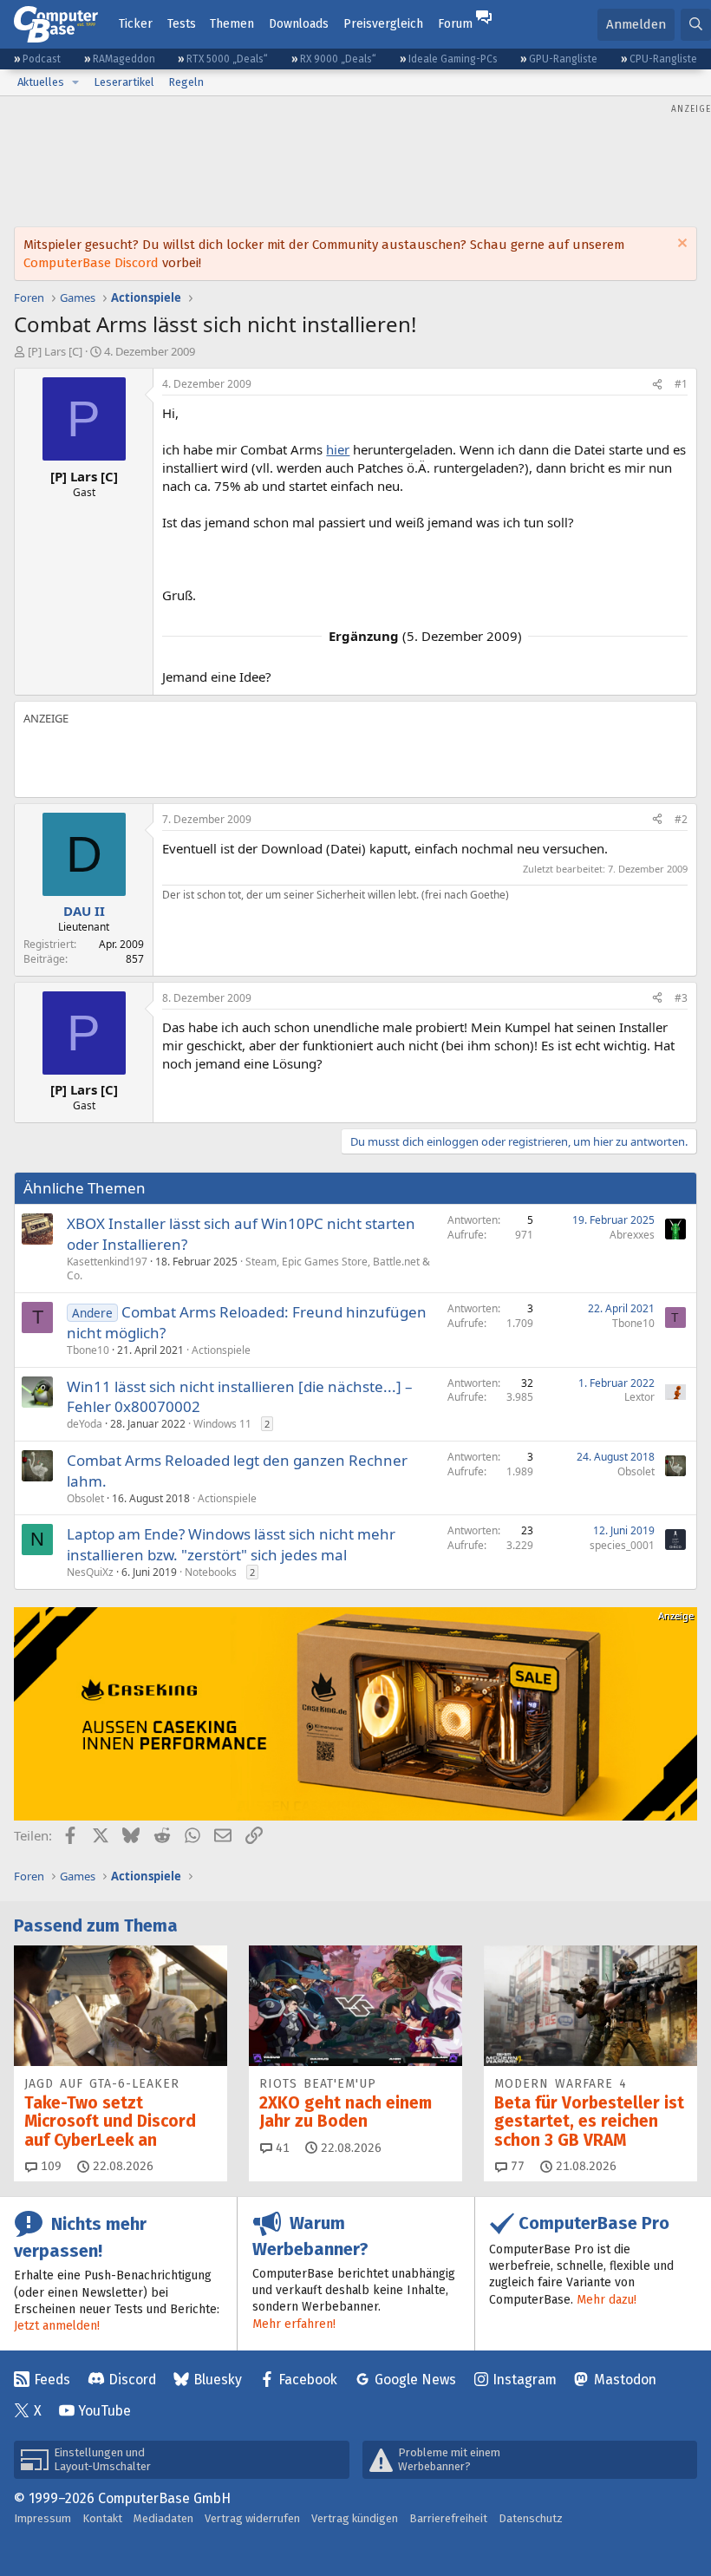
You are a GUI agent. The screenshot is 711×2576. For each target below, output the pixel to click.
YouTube (104, 2411)
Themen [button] (232, 24)
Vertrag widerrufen (252, 2518)
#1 (681, 384)
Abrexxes (632, 1235)
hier (338, 449)
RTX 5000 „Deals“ (227, 59)
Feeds (52, 2380)
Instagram (525, 2380)
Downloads (299, 24)
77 (516, 2166)
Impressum (42, 2518)
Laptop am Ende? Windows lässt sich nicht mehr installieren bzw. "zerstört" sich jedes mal (231, 1544)
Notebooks (211, 1572)
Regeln (186, 82)
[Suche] (696, 25)
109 (49, 2166)
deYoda (85, 1424)
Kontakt (102, 2518)
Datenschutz (531, 2518)
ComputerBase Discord (91, 263)
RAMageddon (124, 59)
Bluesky (218, 2380)
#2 (681, 819)
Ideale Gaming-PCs (453, 59)
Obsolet (85, 1498)
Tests (182, 24)
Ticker (136, 24)
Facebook (308, 2380)
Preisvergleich (383, 24)
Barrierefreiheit (448, 2518)
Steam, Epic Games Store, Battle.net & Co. (248, 1269)
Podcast (42, 59)
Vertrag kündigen (355, 2518)
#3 (681, 998)
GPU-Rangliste (563, 59)
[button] (75, 82)
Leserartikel (124, 82)
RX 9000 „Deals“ (338, 59)
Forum (455, 24)
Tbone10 (88, 1350)
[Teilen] (657, 385)
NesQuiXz (90, 1572)
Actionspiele (221, 1350)
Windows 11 (222, 1424)
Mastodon (625, 2380)
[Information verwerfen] (680, 245)
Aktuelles (41, 82)
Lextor (639, 1397)
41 (281, 2148)
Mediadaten (163, 2518)
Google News (415, 2380)
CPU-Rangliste (663, 59)
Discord (132, 2380)
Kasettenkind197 (107, 1262)
